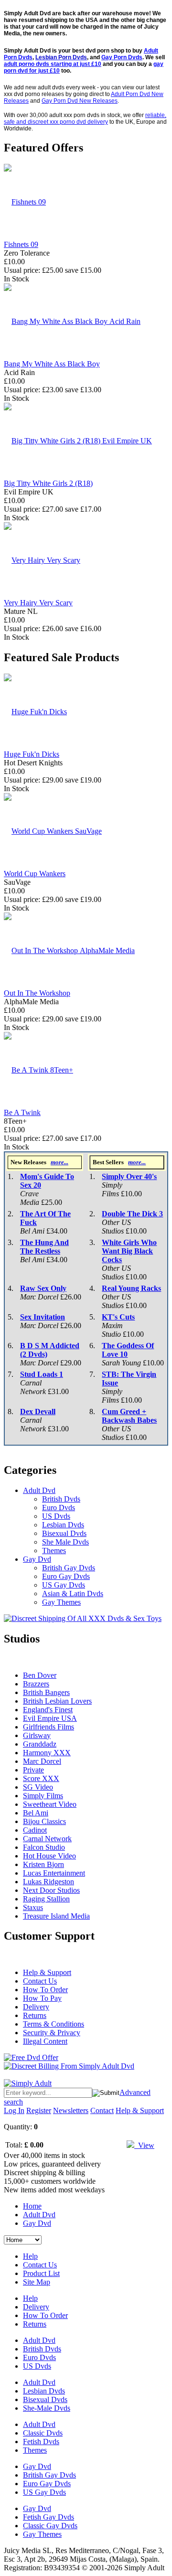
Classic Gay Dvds (50, 2526)
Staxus (33, 1907)
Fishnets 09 (21, 244)
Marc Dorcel (42, 1761)
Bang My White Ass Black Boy (52, 364)
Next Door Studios (51, 1890)
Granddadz (40, 1744)
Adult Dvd (39, 1490)
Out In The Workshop (37, 993)
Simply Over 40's (129, 1176)
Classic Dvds (43, 2433)
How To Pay (42, 1998)
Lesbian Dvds (63, 1525)
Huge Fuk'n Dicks (32, 754)
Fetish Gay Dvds (48, 2517)
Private (33, 1770)
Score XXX (41, 1778)
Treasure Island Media (56, 1916)
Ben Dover (40, 1675)
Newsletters (71, 2110)
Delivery (36, 2007)
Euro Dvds (59, 1508)
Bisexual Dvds (64, 1533)
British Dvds (61, 1499)
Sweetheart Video (50, 1804)
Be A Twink (22, 1112)
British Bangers (46, 1692)
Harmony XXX (47, 1753)
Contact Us (40, 1981)
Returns (35, 2015)
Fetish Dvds (41, 2442)
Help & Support (47, 1972)
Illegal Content (45, 2041)
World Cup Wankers (35, 874)
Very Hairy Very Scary (38, 603)
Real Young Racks (131, 1288)
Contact (102, 2110)
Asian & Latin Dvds (73, 1594)
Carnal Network (47, 1839)
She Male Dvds (65, 1542)
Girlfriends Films (48, 1727)
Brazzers (36, 1684)
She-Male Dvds (47, 2408)
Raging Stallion (46, 1899)
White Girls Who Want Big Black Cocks (129, 1251)
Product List (41, 2273)
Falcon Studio (44, 1847)
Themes (54, 1551)
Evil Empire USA (50, 1718)
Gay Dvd (37, 1559)
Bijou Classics (44, 1821)
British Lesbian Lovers (57, 1701)
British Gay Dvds (69, 1568)
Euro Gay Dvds (66, 1576)
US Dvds (56, 1516)
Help (30, 2256)
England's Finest (48, 1710)
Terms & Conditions (54, 2024)
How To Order (45, 1990)
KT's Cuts (118, 1317)
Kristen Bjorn (43, 1864)
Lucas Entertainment (54, 1873)
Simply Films (43, 1796)
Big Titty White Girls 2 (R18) (48, 483)
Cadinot (35, 1830)
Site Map (37, 2282)
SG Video (38, 1787)
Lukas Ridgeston (48, 1882)
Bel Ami (36, 1813)
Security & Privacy (52, 2033)
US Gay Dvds (64, 1585)
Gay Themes (61, 1602)
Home (32, 2206)
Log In (14, 2110)
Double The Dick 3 (132, 1214)
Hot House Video (49, 1856)
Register (39, 2110)
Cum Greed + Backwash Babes (129, 1416)
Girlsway (37, 1735)
